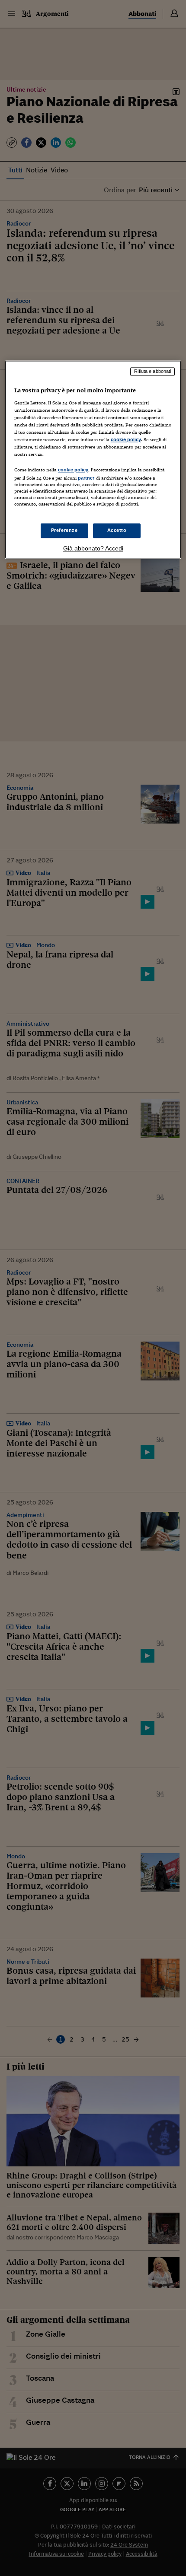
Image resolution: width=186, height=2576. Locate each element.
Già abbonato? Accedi (93, 548)
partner (86, 478)
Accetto (117, 530)
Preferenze (64, 530)
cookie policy (126, 440)
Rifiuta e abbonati (152, 372)
